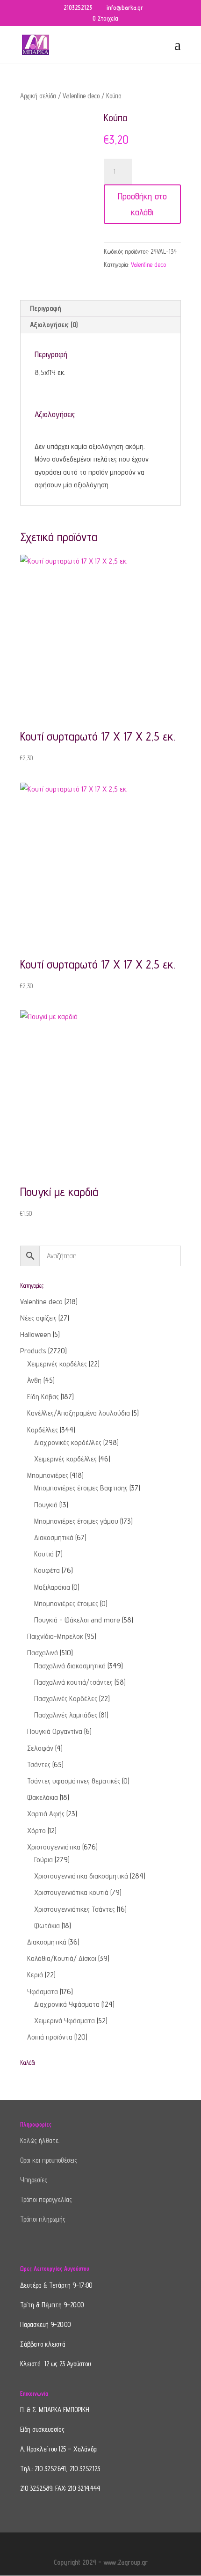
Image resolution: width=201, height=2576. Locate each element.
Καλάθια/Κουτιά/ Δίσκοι (62, 1958)
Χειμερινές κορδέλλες (65, 1459)
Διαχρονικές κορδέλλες (68, 1442)
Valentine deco (81, 96)
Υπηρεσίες (34, 2180)
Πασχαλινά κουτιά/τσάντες (73, 1682)
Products (33, 1351)
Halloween (36, 1334)
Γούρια (43, 1860)
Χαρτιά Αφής (46, 1814)
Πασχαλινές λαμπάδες (66, 1715)
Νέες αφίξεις (38, 1318)
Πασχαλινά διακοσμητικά (70, 1666)
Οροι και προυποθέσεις (49, 2160)
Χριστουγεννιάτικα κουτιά (71, 1892)
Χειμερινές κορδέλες (57, 1364)
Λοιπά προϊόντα (50, 2037)
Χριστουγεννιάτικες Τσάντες (75, 1909)
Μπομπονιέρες (48, 1475)
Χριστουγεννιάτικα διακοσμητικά (81, 1876)
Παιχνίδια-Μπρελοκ (55, 1636)
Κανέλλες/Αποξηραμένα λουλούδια (79, 1413)
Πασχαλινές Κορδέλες (66, 1699)
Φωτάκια (47, 1926)
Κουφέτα (47, 1570)
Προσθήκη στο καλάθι (142, 204)
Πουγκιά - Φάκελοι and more (77, 1620)
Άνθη (34, 1380)
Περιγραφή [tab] (46, 308)
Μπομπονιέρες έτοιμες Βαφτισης (81, 1488)
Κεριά (35, 1975)
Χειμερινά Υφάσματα (65, 2021)
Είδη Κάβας (43, 1397)
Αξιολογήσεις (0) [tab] (54, 325)
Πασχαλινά (43, 1653)
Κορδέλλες (43, 1430)
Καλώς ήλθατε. (40, 2140)
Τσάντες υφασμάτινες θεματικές (74, 1781)
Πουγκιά (46, 1505)
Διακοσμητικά (54, 1538)
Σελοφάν (40, 1748)
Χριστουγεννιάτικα (54, 1847)
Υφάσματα (43, 1992)
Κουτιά (44, 1554)
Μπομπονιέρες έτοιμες (66, 1604)
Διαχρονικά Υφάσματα (67, 2004)
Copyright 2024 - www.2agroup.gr (101, 2562)
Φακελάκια (43, 1797)
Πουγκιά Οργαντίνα (55, 1731)
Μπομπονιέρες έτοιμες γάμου (76, 1521)
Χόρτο (36, 1831)
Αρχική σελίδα (38, 96)
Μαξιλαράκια (52, 1587)
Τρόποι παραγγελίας (46, 2199)
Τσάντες (39, 1765)
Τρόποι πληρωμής (43, 2219)
